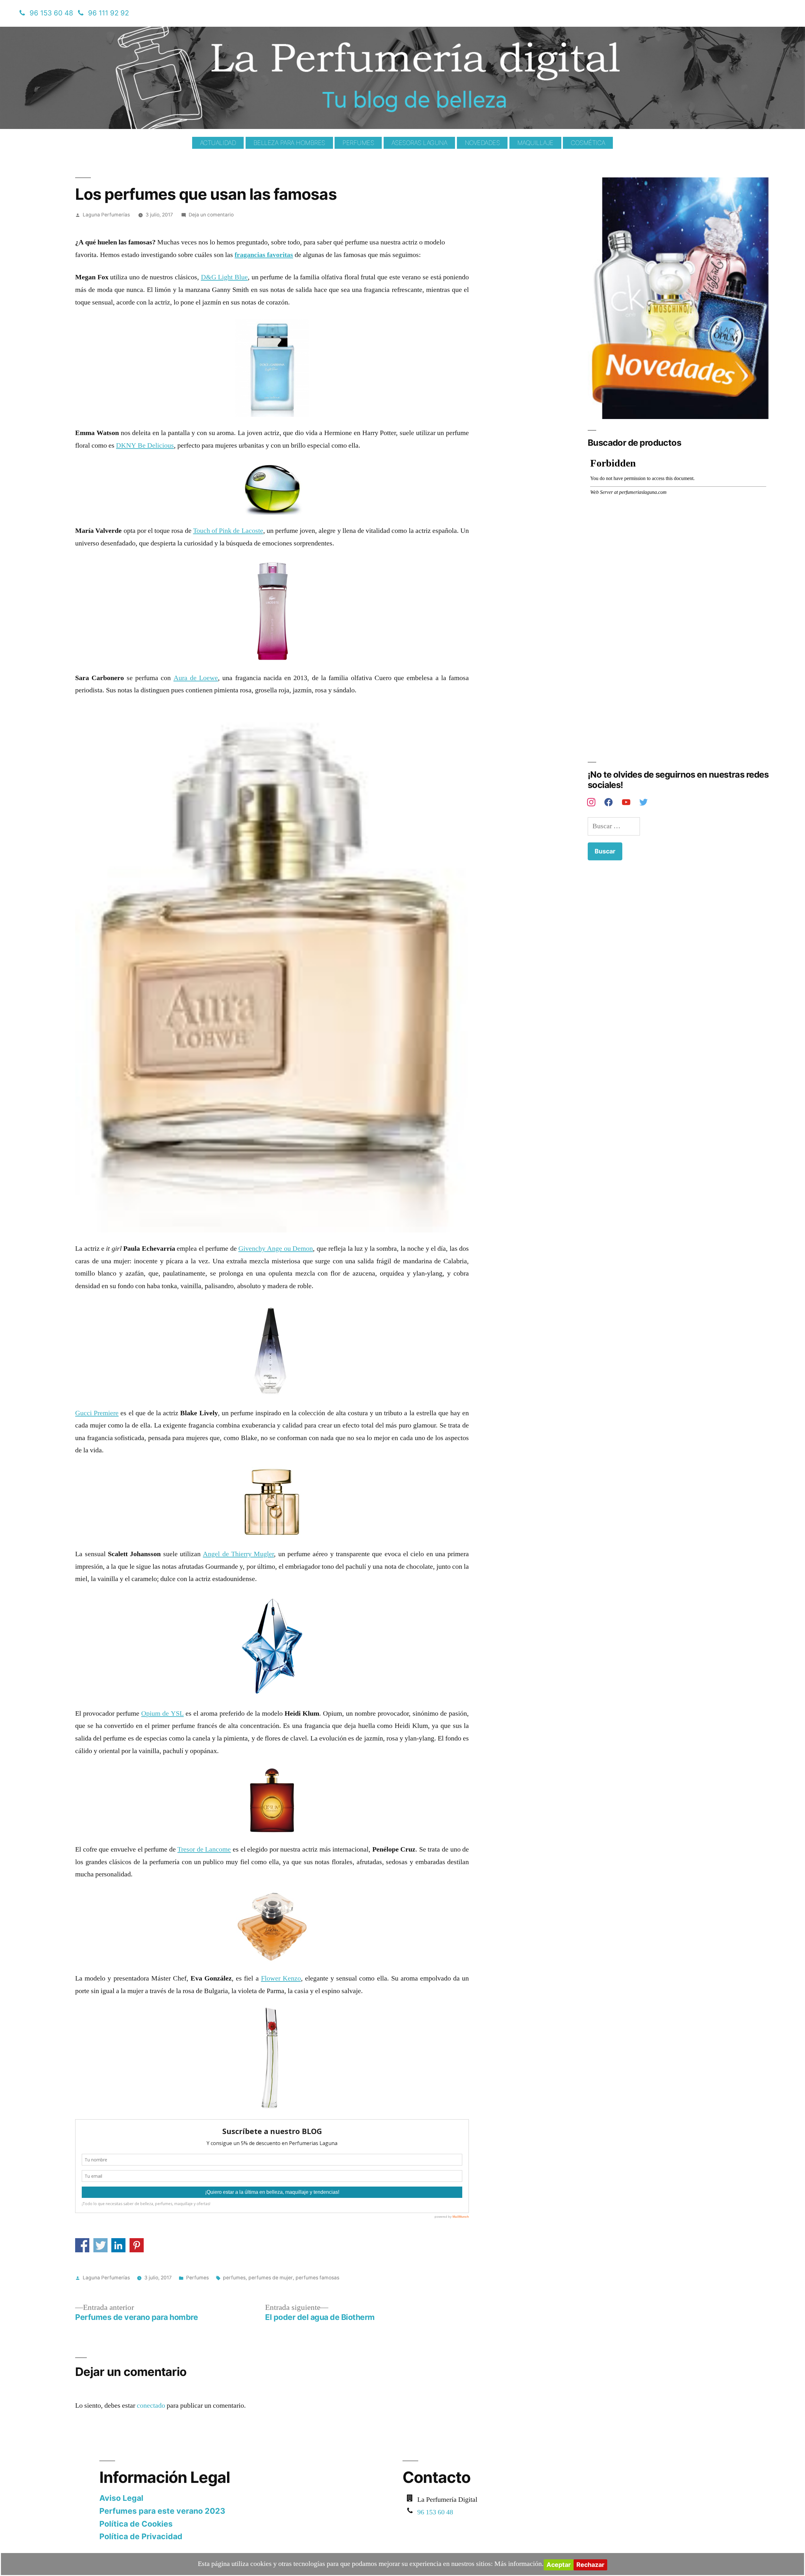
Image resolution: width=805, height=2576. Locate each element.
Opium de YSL (162, 1713)
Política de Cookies (136, 2524)
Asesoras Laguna (419, 143)
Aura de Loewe (196, 678)
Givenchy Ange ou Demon (276, 1249)
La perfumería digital (136, 31)
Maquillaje (535, 143)
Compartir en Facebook (82, 2245)
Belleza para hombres (289, 143)
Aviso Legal (121, 2498)
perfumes (234, 2278)
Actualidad (218, 143)
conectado (151, 2406)
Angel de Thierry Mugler (238, 1554)
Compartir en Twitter (100, 2245)
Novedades (482, 143)
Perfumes (358, 143)
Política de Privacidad (141, 2536)
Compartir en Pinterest (137, 2245)
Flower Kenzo (281, 1978)
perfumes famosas (317, 2278)
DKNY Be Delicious (145, 445)
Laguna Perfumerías (106, 215)
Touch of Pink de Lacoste (228, 531)
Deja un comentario (211, 215)
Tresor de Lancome (204, 1849)
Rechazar (590, 2565)
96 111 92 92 (108, 13)
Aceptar (559, 2565)
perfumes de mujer (271, 2278)
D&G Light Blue (224, 277)
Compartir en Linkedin (118, 2245)
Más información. (519, 2564)
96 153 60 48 (51, 13)
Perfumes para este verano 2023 (162, 2511)
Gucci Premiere (97, 1413)
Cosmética (588, 143)
